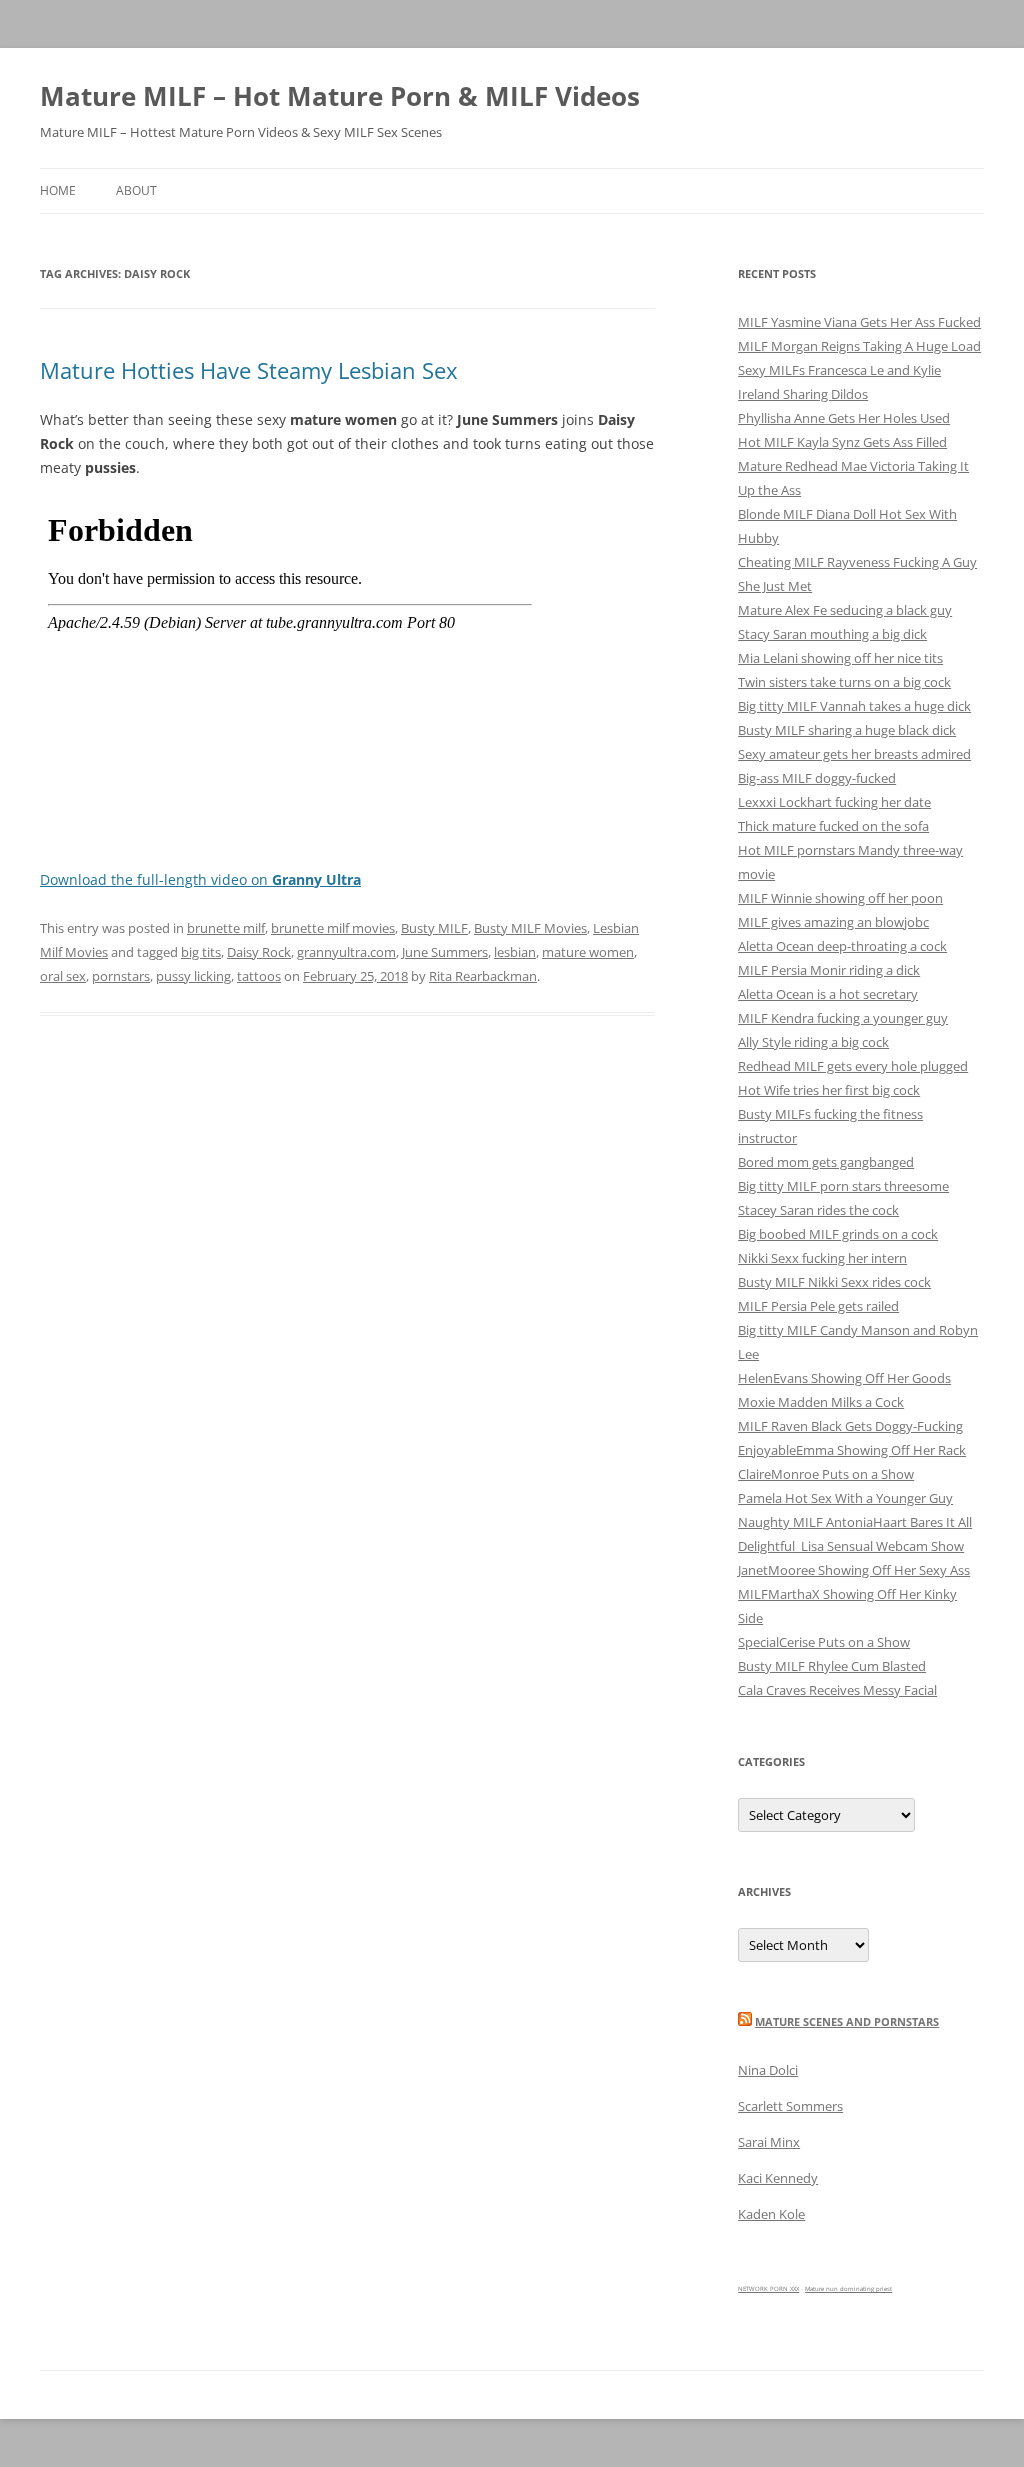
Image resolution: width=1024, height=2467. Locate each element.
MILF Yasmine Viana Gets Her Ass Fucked (859, 322)
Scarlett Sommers (790, 2106)
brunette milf (226, 928)
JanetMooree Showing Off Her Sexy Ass (854, 1570)
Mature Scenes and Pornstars (847, 2021)
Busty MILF (434, 928)
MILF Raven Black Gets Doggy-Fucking (850, 1426)
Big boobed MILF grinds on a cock (838, 1234)
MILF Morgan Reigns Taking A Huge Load (859, 346)
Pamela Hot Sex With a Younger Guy (845, 1498)
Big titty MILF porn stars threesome (843, 1186)
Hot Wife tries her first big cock (829, 1090)
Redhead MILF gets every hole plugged (853, 1066)
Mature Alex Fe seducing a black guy (845, 610)
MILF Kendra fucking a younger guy (843, 1018)
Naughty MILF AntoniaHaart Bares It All (855, 1522)
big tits (201, 952)
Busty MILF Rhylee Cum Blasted (832, 1666)
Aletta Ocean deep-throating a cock (842, 946)
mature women (588, 952)
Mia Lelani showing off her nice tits (840, 658)
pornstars (121, 976)
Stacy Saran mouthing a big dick (832, 634)
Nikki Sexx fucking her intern (822, 1258)
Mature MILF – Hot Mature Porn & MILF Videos (340, 96)
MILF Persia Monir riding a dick (829, 970)
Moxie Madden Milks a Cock (821, 1402)
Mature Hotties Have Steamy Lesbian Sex (249, 370)
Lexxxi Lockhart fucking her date (834, 802)
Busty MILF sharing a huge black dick (847, 730)
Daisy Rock (259, 952)
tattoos (259, 976)
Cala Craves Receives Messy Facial (837, 1690)
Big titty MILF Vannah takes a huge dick (854, 706)
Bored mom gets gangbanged (826, 1162)
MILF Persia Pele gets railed (818, 1306)
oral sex (63, 976)
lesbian (515, 952)
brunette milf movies (333, 928)
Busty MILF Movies (530, 928)
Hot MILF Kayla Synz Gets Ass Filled (842, 442)
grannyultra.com (346, 952)
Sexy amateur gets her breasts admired (854, 754)
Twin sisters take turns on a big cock (844, 682)
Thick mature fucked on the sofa (833, 826)
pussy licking (193, 976)
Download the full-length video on (200, 879)
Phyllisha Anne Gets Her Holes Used (844, 418)
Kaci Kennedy (778, 2178)
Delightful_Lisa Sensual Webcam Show (851, 1546)
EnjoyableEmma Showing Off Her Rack (852, 1450)
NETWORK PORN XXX (768, 2289)
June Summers (445, 952)
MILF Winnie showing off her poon (840, 898)
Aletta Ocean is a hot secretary (828, 994)
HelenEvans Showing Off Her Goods (844, 1378)
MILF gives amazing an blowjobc (833, 922)
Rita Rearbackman (483, 976)
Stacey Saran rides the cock (818, 1210)
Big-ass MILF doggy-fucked (817, 778)
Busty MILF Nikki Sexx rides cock (834, 1282)
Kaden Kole (771, 2214)
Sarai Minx (769, 2142)
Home (58, 190)
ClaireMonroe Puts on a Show (826, 1474)
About (136, 190)
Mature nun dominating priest (848, 2289)
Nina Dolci (768, 2070)
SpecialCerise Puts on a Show (824, 1642)
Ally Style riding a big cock (813, 1042)
